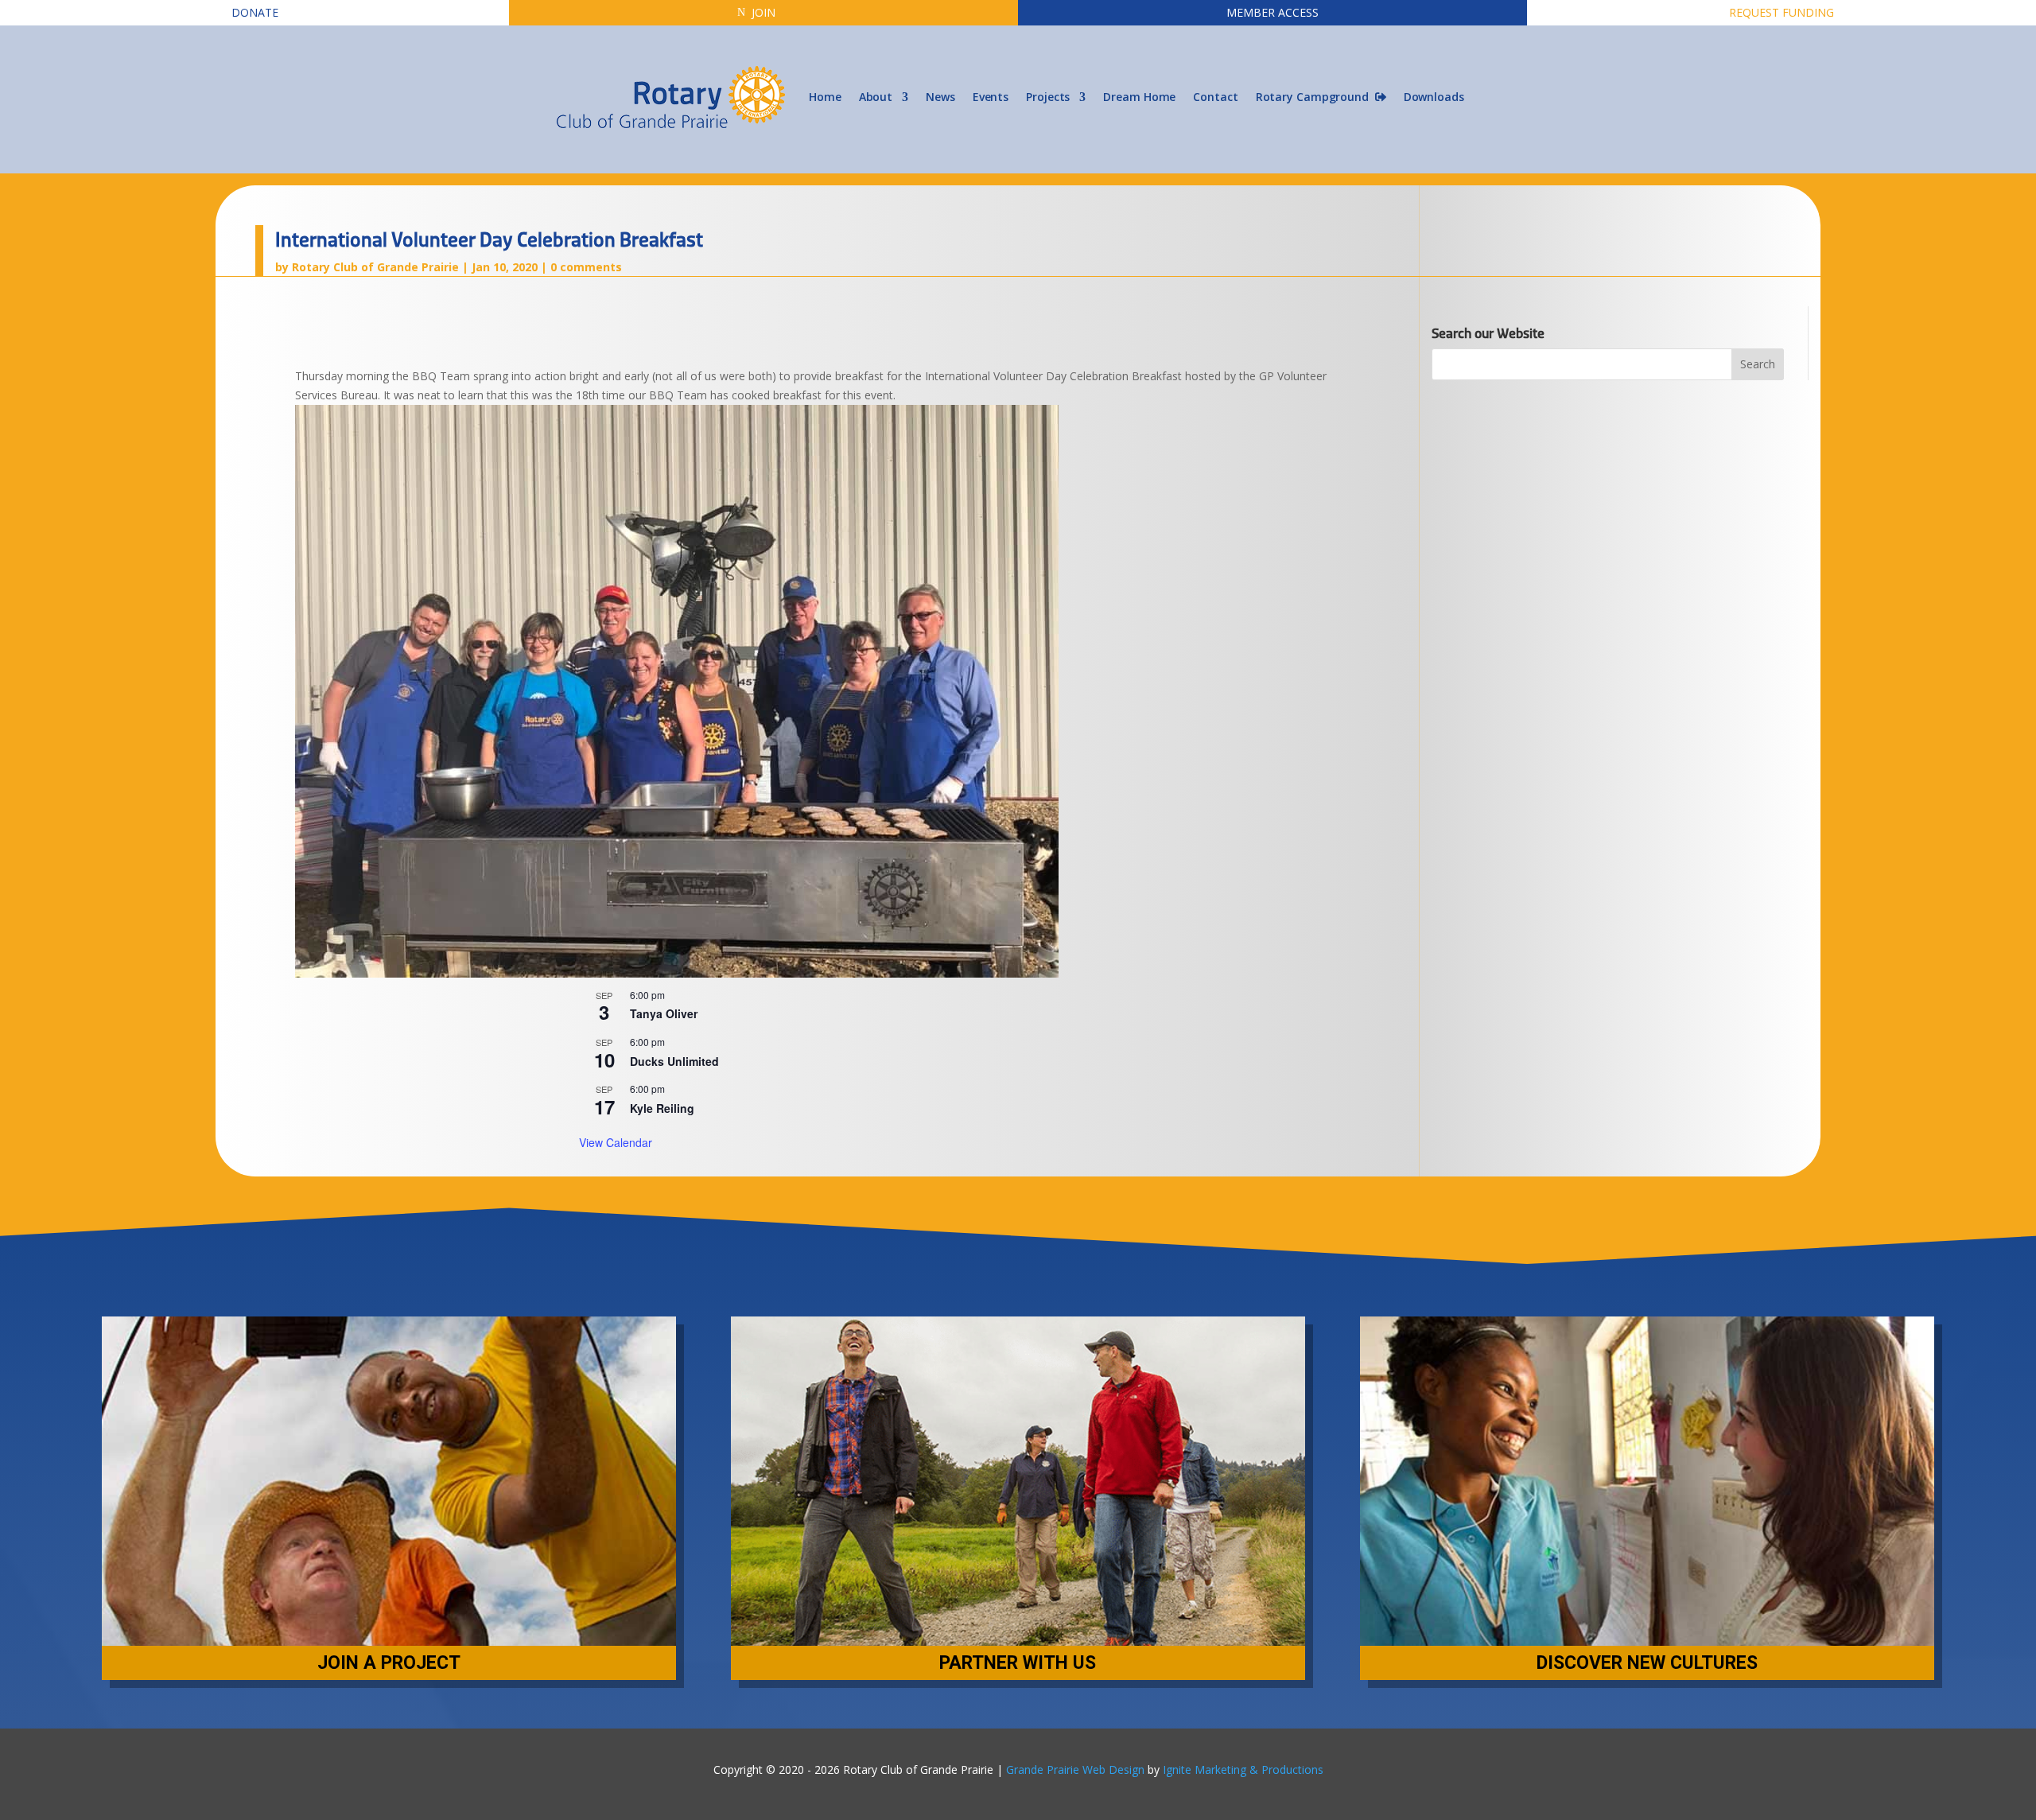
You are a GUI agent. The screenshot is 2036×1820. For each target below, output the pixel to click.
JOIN (763, 12)
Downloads (1434, 97)
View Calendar (616, 1142)
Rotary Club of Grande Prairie (375, 267)
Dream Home (1139, 97)
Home (825, 97)
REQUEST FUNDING (1781, 12)
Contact (1215, 97)
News (940, 97)
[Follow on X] (1034, 1741)
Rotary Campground (1315, 97)
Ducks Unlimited (674, 1061)
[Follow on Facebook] (1002, 1741)
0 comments (586, 267)
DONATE (255, 12)
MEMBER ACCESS (1272, 12)
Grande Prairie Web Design (1075, 1769)
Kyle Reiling (662, 1108)
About (876, 97)
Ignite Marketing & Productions (1243, 1769)
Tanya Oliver (664, 1013)
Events (991, 97)
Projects (1048, 97)
